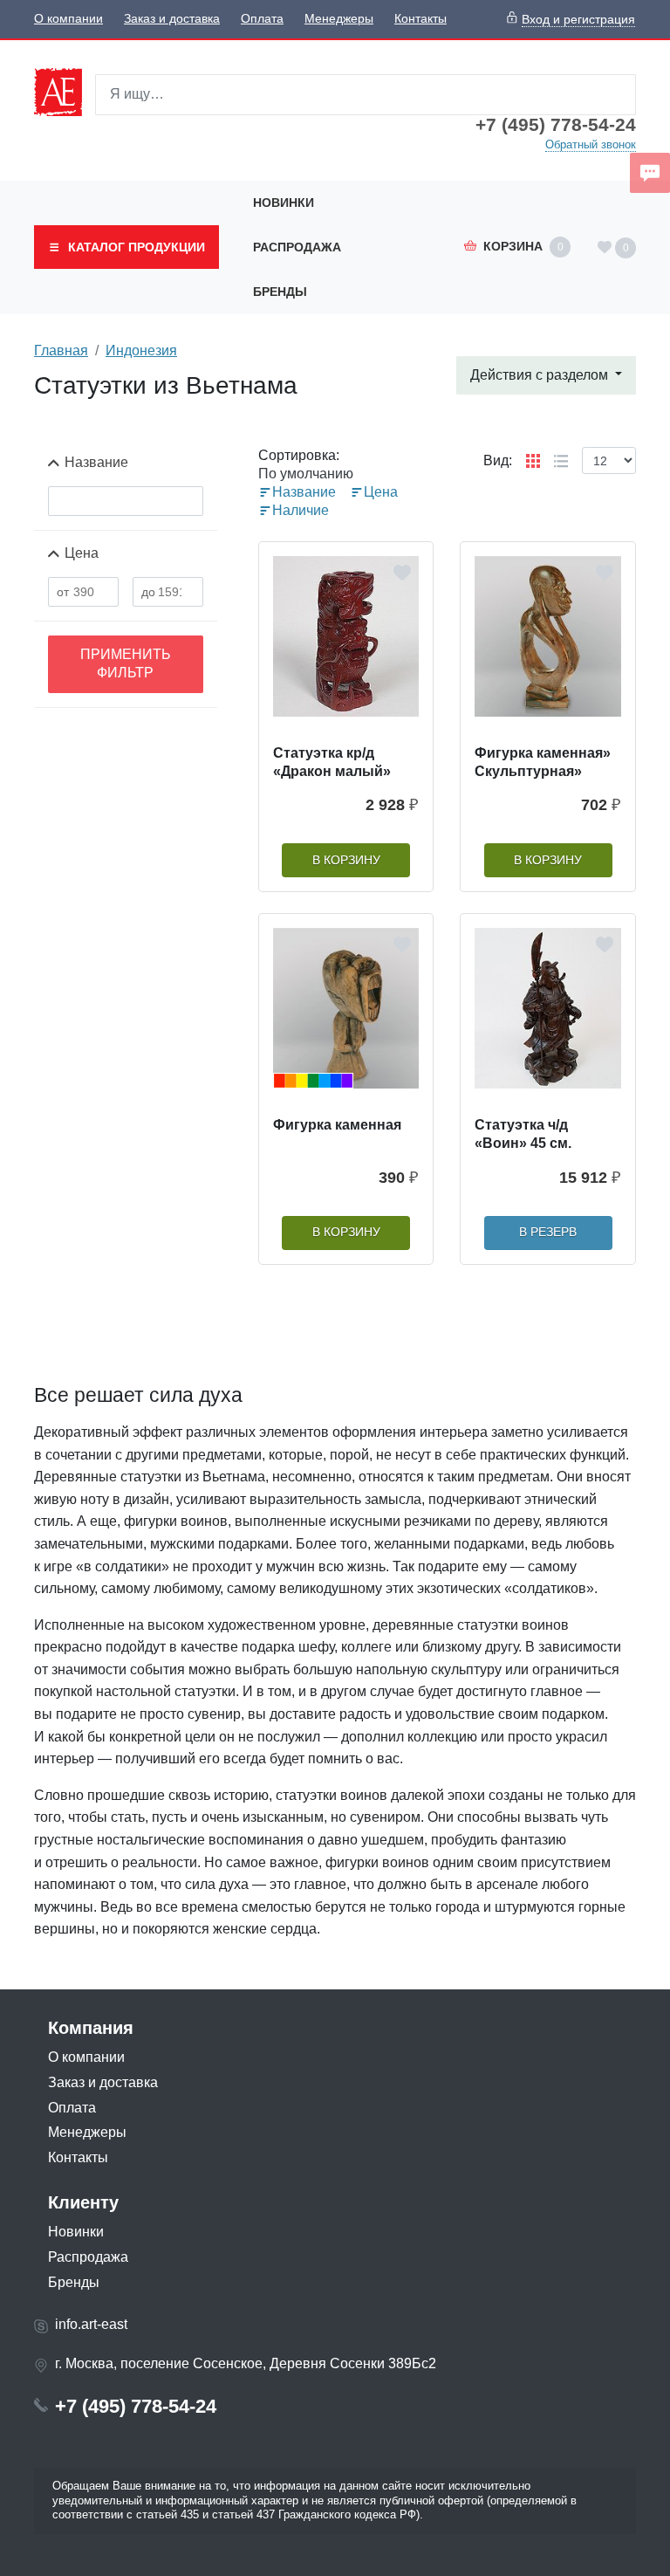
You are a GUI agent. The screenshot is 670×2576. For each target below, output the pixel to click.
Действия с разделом (541, 375)
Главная (61, 350)
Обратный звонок (591, 144)
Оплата (262, 19)
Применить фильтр (126, 663)
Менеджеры (339, 19)
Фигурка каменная (337, 1125)
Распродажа (297, 247)
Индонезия (141, 350)
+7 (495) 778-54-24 (556, 125)
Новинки (284, 203)
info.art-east (91, 2324)
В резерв (548, 1232)
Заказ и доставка (172, 19)
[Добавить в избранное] (402, 573)
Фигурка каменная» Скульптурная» (543, 762)
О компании (68, 19)
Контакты (420, 19)
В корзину (346, 860)
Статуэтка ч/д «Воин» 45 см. (523, 1134)
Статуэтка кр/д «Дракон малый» (332, 762)
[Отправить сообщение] (650, 173)
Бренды (280, 292)
